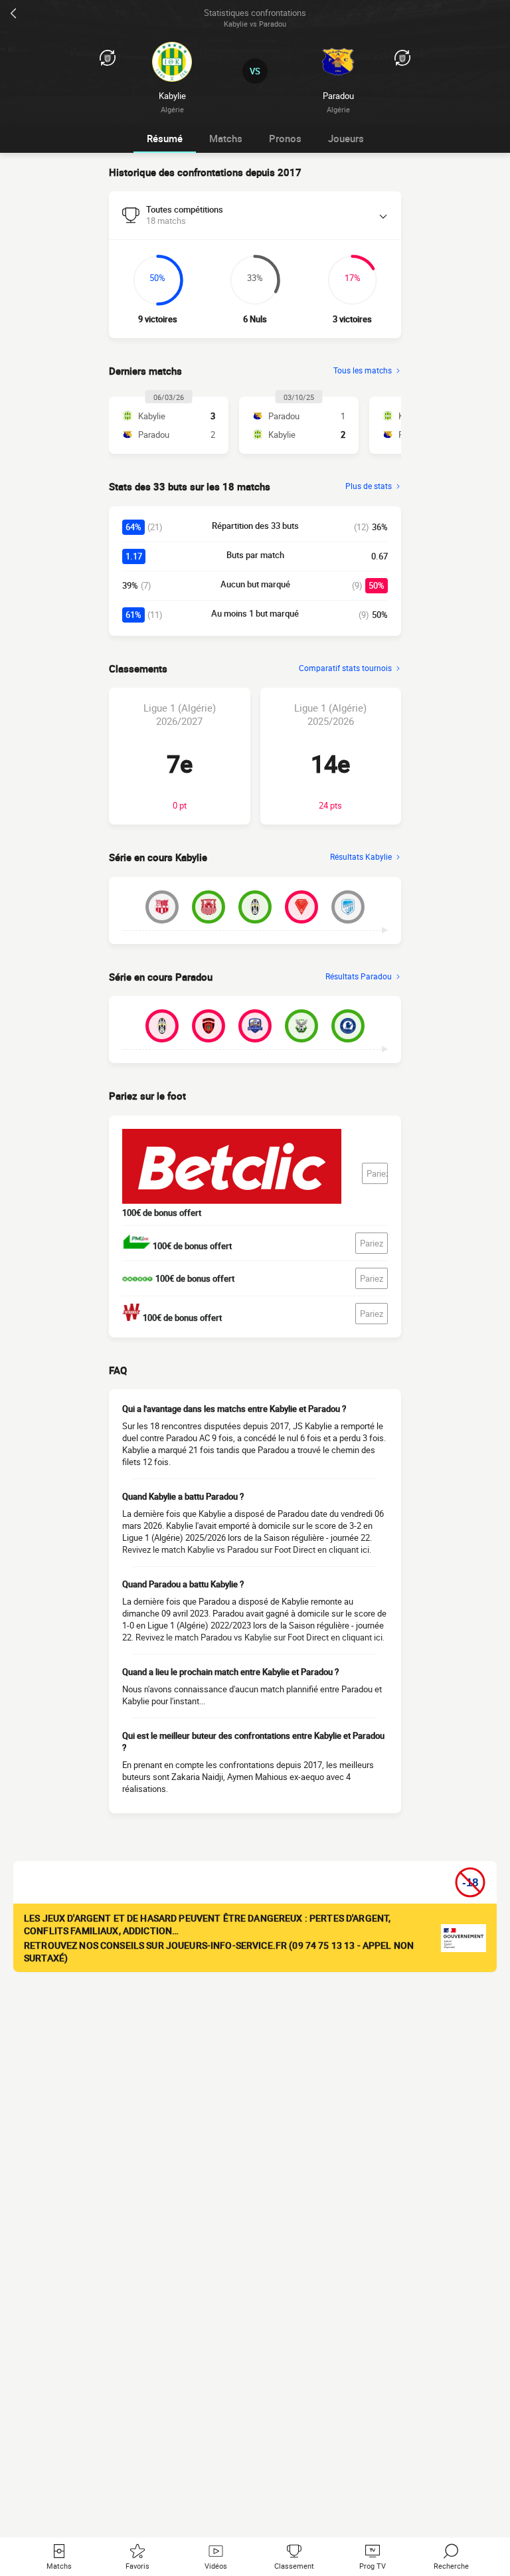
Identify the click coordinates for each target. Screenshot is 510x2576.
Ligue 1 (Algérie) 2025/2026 (330, 714)
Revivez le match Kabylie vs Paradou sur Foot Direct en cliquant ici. (247, 1549)
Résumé (165, 138)
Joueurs (346, 138)
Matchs (226, 138)
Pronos (285, 138)
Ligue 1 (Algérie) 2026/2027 (180, 714)
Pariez (377, 1173)
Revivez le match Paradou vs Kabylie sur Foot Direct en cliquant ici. (260, 1637)
